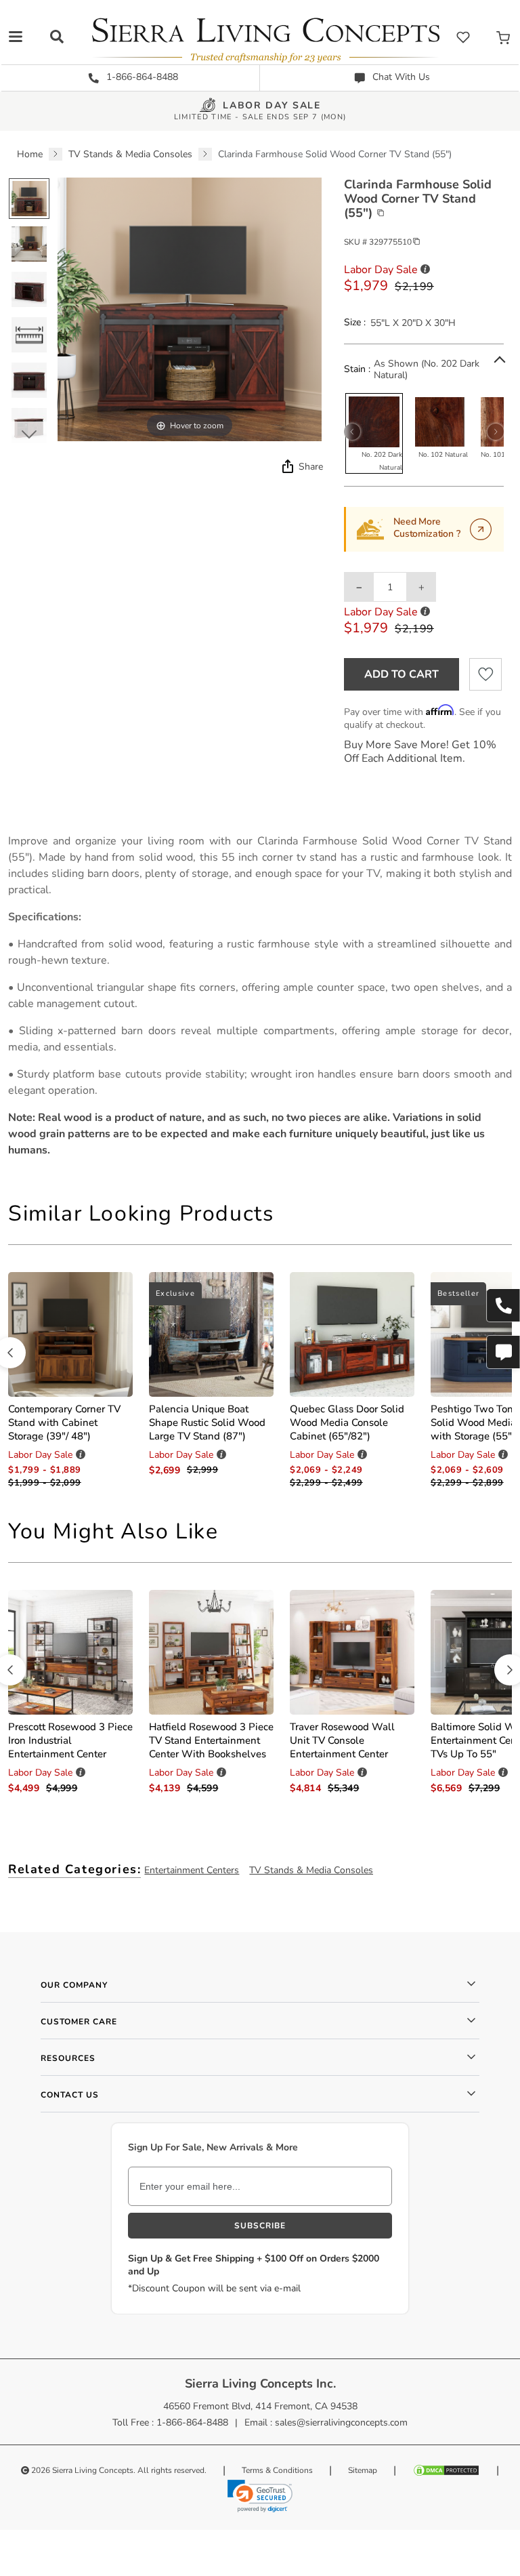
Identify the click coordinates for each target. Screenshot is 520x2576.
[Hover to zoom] (189, 309)
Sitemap (363, 2470)
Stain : (357, 369)
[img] (286, 466)
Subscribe (260, 2226)
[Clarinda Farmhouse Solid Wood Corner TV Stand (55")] (29, 199)
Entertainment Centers (192, 1870)
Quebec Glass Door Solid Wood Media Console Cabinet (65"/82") (347, 1423)
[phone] (503, 1305)
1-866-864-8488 (141, 77)
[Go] (481, 529)
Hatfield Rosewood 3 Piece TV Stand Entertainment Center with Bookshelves (211, 1740)
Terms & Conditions (277, 2470)
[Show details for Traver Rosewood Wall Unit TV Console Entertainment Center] (352, 1651)
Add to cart (402, 674)
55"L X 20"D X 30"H (413, 323)
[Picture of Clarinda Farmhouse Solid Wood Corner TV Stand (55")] (29, 289)
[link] (260, 2496)
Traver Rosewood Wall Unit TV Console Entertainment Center (342, 1740)
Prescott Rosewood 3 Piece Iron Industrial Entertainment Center (70, 1740)
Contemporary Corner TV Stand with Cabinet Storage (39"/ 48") (64, 1423)
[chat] (503, 1352)
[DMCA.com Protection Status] (446, 2470)
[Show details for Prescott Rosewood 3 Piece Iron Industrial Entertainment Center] (70, 1651)
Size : (355, 323)
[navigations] (16, 37)
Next (29, 434)
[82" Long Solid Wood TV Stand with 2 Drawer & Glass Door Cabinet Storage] (352, 1334)
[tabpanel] (260, 996)
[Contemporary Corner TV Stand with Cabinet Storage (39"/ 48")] (70, 1334)
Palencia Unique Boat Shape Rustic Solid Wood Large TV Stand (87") (207, 1423)
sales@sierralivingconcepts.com (341, 2422)
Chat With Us (400, 77)
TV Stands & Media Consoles (311, 1870)
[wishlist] (463, 37)
